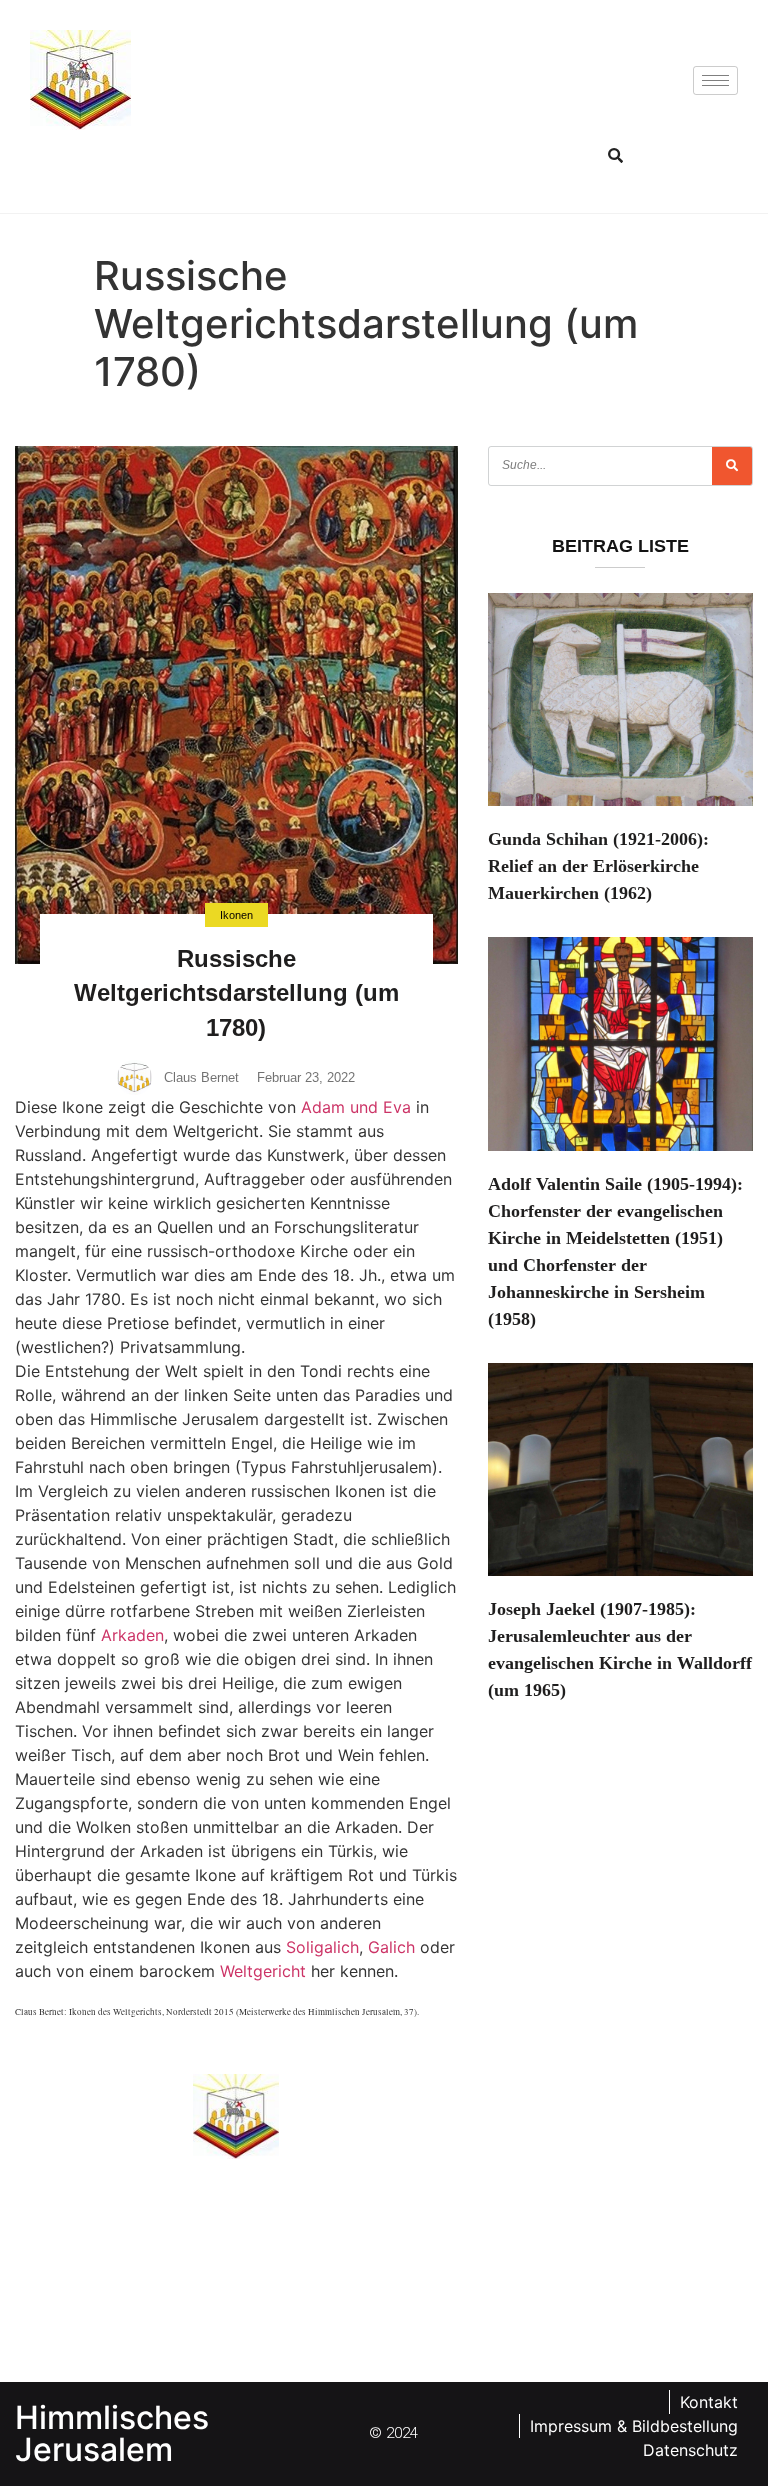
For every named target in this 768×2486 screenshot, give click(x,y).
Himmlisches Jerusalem (112, 2433)
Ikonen (236, 915)
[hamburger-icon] (715, 80)
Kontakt (709, 2402)
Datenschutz (690, 2450)
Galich (391, 1947)
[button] (616, 155)
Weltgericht (263, 1971)
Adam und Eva (356, 1107)
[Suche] (732, 466)
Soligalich (322, 1947)
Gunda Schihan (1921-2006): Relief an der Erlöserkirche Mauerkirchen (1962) (598, 866)
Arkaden (132, 1635)
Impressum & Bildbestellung (634, 2426)
